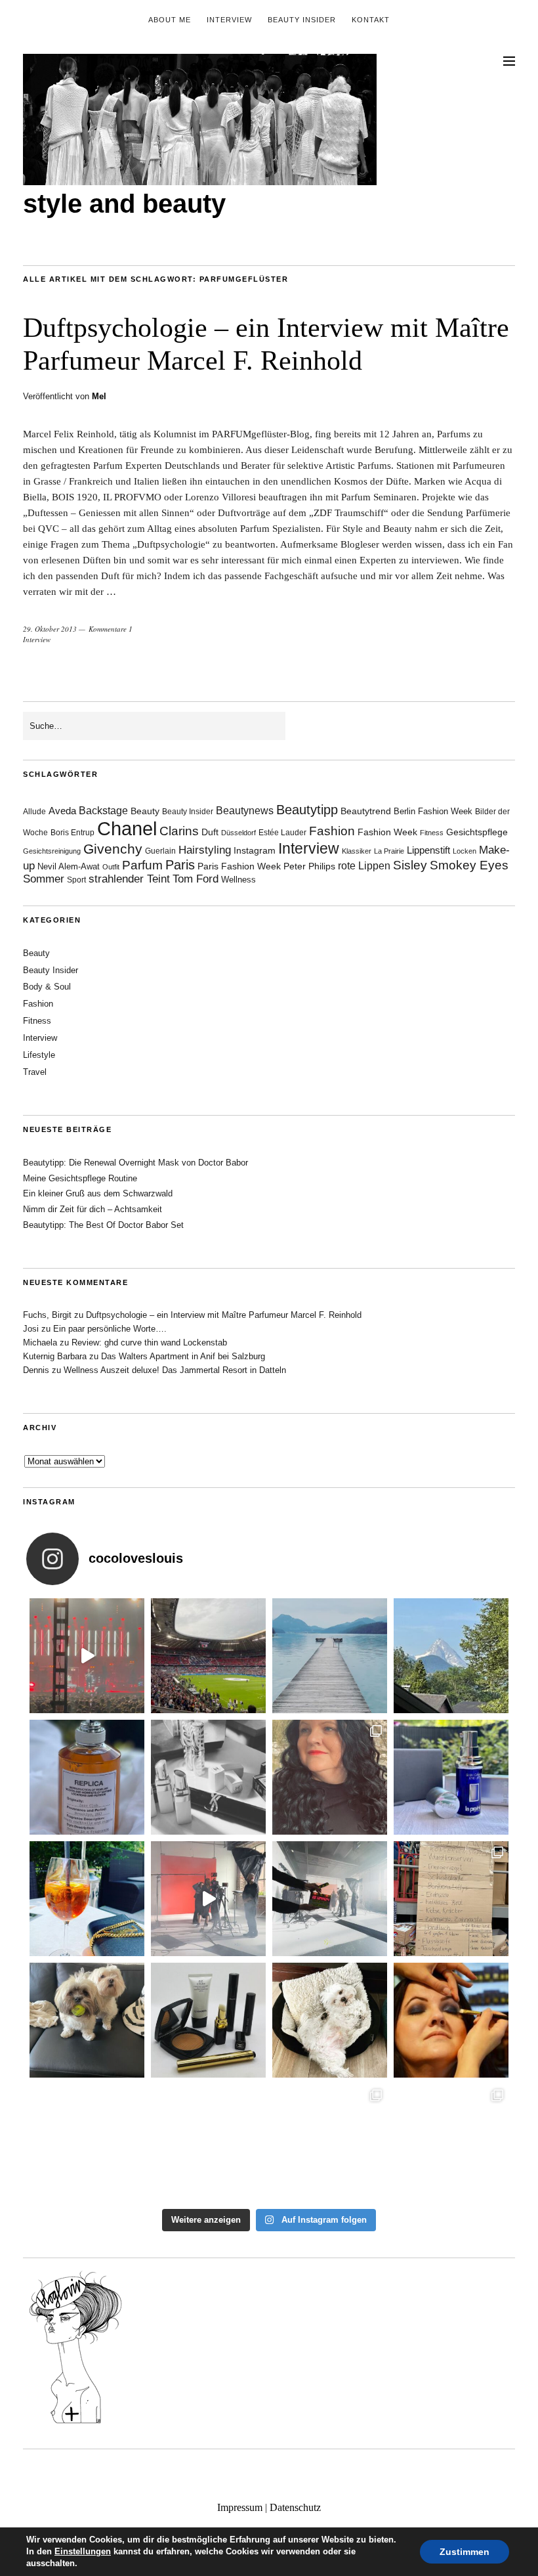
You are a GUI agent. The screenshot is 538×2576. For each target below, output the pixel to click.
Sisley (410, 865)
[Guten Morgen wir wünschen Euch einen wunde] (87, 2020)
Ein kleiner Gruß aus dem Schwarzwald (98, 1193)
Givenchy (113, 849)
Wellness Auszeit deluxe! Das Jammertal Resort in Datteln (175, 1370)
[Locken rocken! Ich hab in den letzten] (330, 1777)
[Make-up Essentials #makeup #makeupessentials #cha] (208, 1777)
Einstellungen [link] (83, 2551)
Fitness (432, 833)
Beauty (145, 811)
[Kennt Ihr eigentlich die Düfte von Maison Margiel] (87, 1777)
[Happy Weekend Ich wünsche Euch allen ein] (330, 2020)
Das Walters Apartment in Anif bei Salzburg (183, 1356)
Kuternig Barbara (55, 1356)
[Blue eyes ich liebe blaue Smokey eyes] (451, 2020)
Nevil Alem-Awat (69, 866)
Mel (99, 396)
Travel (35, 1072)
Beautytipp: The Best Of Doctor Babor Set (103, 1225)
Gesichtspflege (477, 832)
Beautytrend (366, 811)
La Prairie (389, 851)
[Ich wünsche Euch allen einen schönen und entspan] (208, 1656)
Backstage (103, 811)
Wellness (238, 880)
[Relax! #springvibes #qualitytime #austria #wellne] (330, 1656)
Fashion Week (387, 832)
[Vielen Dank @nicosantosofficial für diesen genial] (87, 1656)
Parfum (142, 865)
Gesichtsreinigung (52, 851)
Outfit (111, 867)
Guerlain (160, 851)
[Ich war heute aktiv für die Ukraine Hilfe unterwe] (451, 1899)
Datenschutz (295, 2507)
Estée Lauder (282, 833)
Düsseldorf (238, 833)
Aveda (62, 811)
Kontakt (371, 20)
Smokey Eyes (469, 865)
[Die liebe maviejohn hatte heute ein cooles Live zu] (208, 2020)
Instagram (255, 850)
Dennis (36, 1370)
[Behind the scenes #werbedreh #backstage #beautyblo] (330, 1899)
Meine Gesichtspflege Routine (80, 1178)
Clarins (179, 831)
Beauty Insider (302, 20)
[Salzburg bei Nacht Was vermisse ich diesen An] (451, 2142)
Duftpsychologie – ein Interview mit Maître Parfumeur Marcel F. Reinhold (224, 1315)
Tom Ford (196, 879)
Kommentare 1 (111, 629)
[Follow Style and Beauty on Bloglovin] (75, 2422)
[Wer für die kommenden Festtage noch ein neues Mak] (208, 2142)
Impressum (240, 2507)
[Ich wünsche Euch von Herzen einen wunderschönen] (87, 2142)
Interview (229, 20)
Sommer (44, 879)
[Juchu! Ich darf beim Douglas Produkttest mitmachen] (451, 1777)
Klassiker (357, 851)
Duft (210, 832)
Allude (34, 812)
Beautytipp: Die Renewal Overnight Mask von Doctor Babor (135, 1163)
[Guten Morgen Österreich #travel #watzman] (451, 1656)
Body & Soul (47, 987)
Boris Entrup (72, 833)
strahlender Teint (129, 879)
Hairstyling (205, 850)
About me (170, 20)
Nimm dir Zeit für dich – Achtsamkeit (93, 1209)
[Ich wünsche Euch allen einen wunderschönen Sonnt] (87, 1899)
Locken (465, 851)
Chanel (127, 828)
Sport (76, 880)
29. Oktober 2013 (50, 629)
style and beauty (124, 204)
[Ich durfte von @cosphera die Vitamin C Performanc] (330, 2142)
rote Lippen (364, 865)
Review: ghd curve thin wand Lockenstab (149, 1343)
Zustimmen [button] (465, 2552)
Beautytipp (307, 810)
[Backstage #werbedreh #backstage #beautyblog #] (208, 1899)
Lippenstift (428, 850)
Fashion (332, 831)
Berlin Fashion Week (433, 811)
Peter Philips (309, 866)
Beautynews (245, 811)
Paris (180, 865)
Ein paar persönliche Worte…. (110, 1329)
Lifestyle (39, 1055)
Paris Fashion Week (239, 866)
